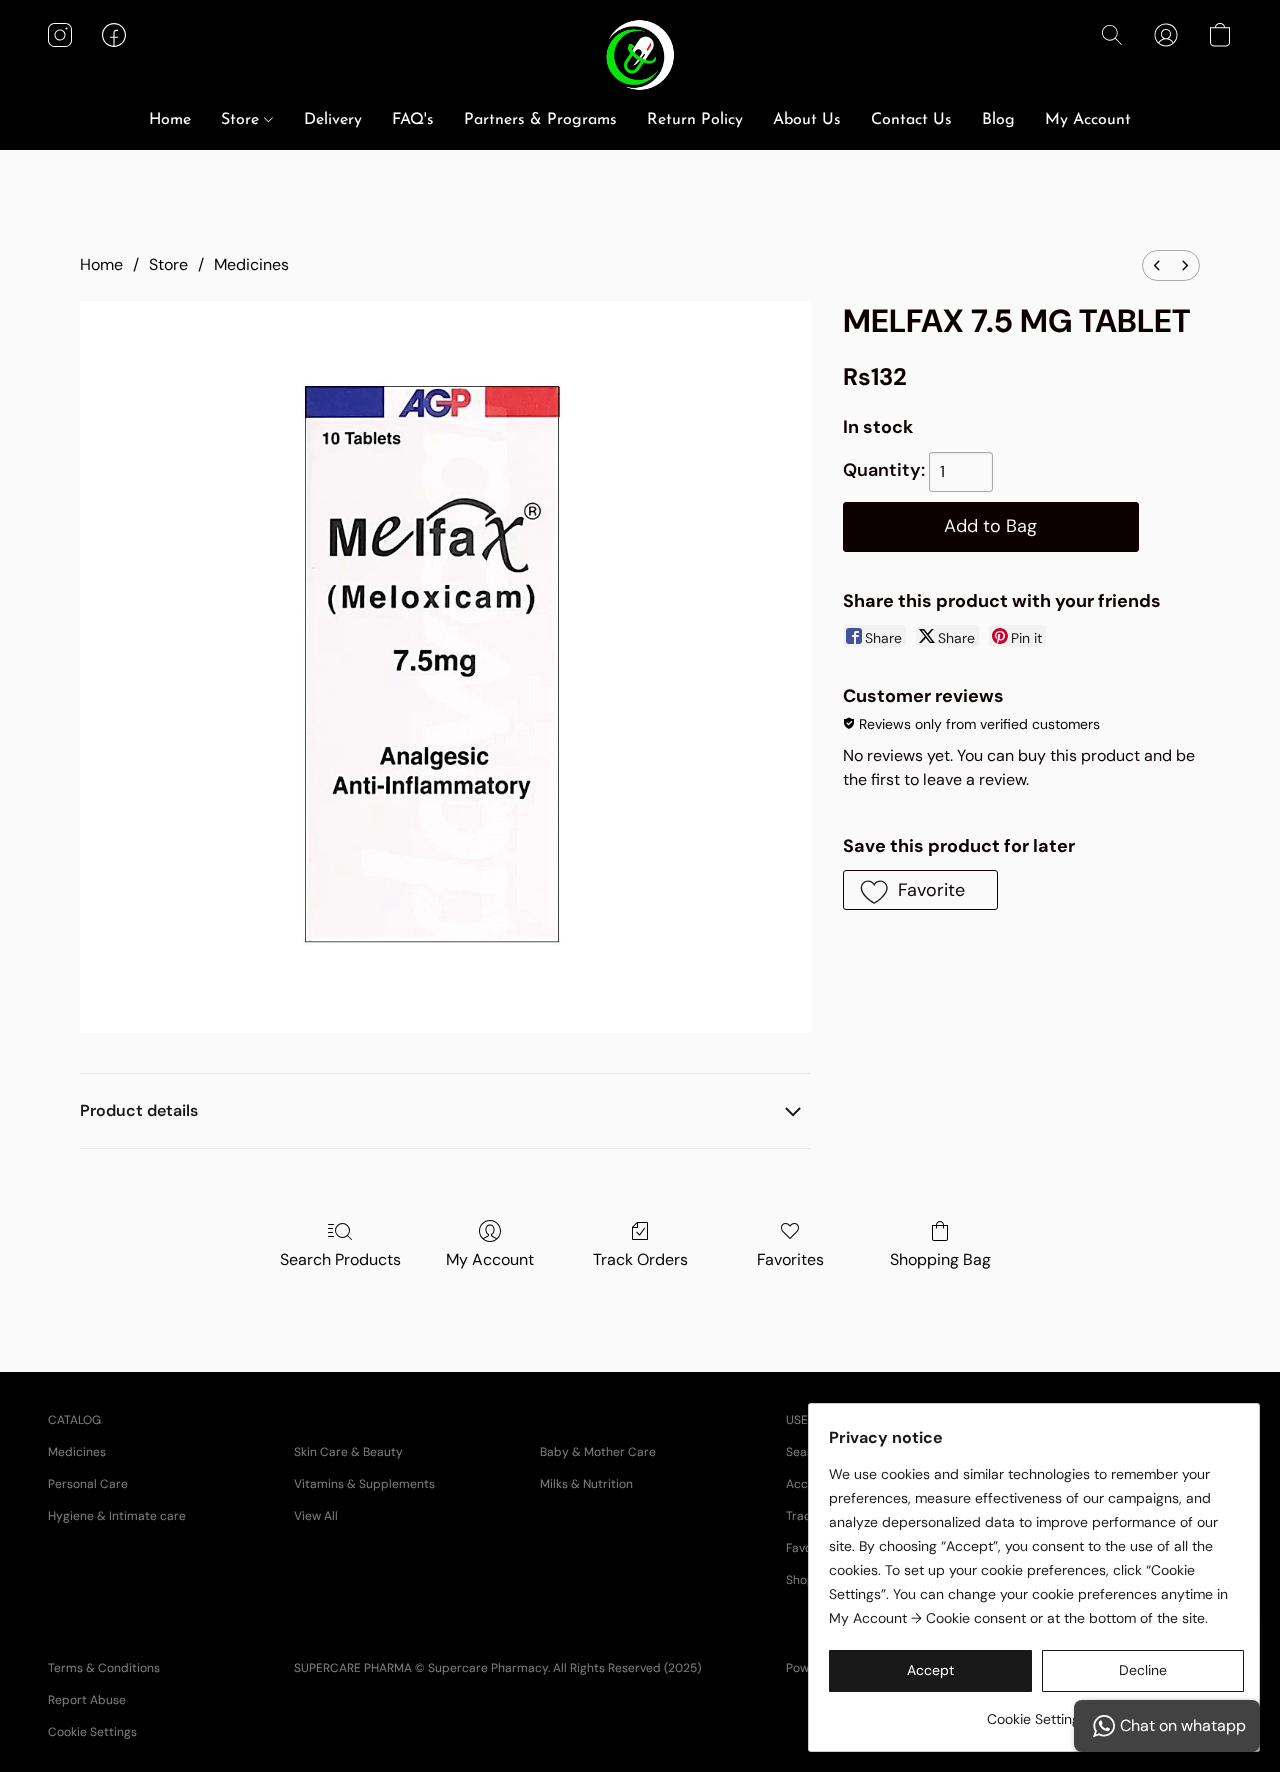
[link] (1036, 1711)
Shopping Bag (940, 1259)
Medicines (251, 264)
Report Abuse (87, 1700)
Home (170, 120)
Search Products (340, 1259)
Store (242, 120)
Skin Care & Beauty (348, 1452)
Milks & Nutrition (586, 1484)
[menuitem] (1157, 265)
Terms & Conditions (104, 1668)
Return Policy (695, 120)
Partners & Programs (540, 120)
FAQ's (413, 120)
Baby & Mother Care (598, 1452)
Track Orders (640, 1259)
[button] (640, 55)
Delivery (333, 120)
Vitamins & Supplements (364, 1484)
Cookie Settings (92, 1732)
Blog (998, 120)
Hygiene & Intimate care (117, 1516)
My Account (1088, 120)
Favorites (790, 1259)
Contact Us (911, 120)
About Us (807, 120)
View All (316, 1516)
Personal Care (88, 1484)
